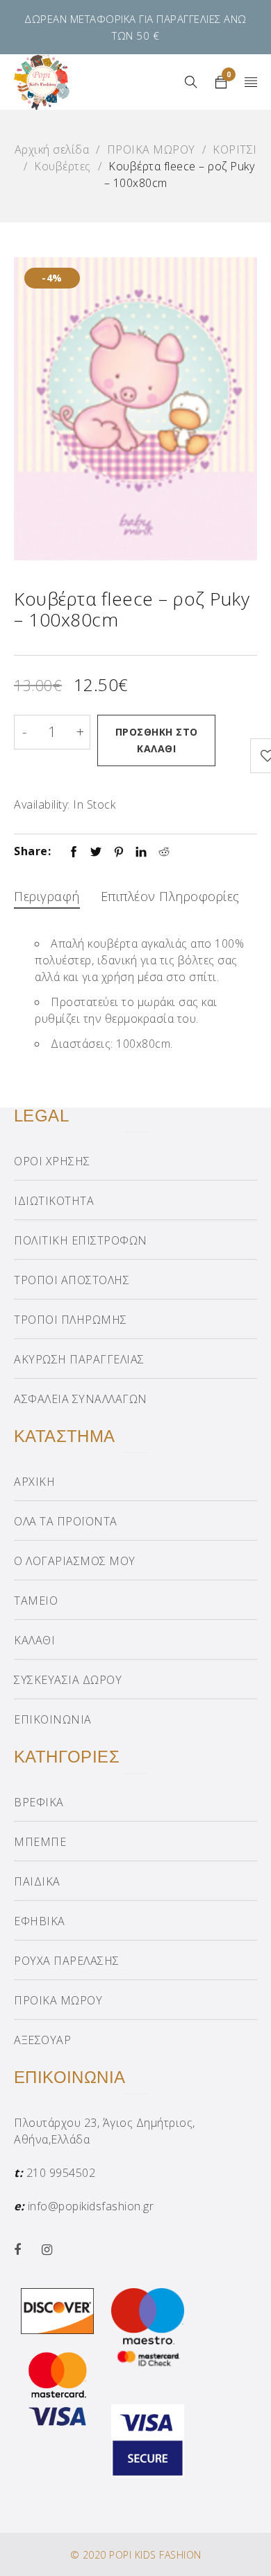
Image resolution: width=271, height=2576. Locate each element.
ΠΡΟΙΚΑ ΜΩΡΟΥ (151, 149)
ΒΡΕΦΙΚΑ (39, 1802)
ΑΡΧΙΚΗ (34, 1482)
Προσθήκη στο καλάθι (157, 740)
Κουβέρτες (63, 166)
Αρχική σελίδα (52, 149)
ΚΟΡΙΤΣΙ (235, 149)
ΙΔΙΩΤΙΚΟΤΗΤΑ (54, 1201)
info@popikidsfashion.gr (91, 2206)
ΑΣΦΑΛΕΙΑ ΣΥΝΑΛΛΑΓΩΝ (81, 1399)
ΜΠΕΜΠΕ (40, 1842)
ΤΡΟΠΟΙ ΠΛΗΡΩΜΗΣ (71, 1320)
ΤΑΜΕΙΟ (36, 1601)
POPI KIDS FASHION (155, 2555)
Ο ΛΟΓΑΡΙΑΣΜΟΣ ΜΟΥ (75, 1561)
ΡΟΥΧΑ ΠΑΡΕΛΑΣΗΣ (67, 1961)
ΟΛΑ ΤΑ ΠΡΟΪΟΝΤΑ (66, 1521)
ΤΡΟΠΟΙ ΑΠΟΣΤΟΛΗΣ (72, 1280)
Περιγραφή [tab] (47, 896)
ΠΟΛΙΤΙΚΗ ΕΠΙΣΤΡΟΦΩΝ (81, 1240)
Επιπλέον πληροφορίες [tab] (170, 896)
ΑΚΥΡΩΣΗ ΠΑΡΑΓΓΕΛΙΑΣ (79, 1359)
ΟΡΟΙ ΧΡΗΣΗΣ (52, 1161)
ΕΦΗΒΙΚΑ (40, 1921)
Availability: (42, 804)
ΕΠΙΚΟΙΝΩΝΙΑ (53, 1719)
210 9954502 (61, 2173)
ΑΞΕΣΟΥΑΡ (42, 2040)
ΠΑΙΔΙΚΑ (37, 1881)
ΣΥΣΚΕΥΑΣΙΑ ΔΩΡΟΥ (68, 1680)
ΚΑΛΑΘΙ (34, 1640)
